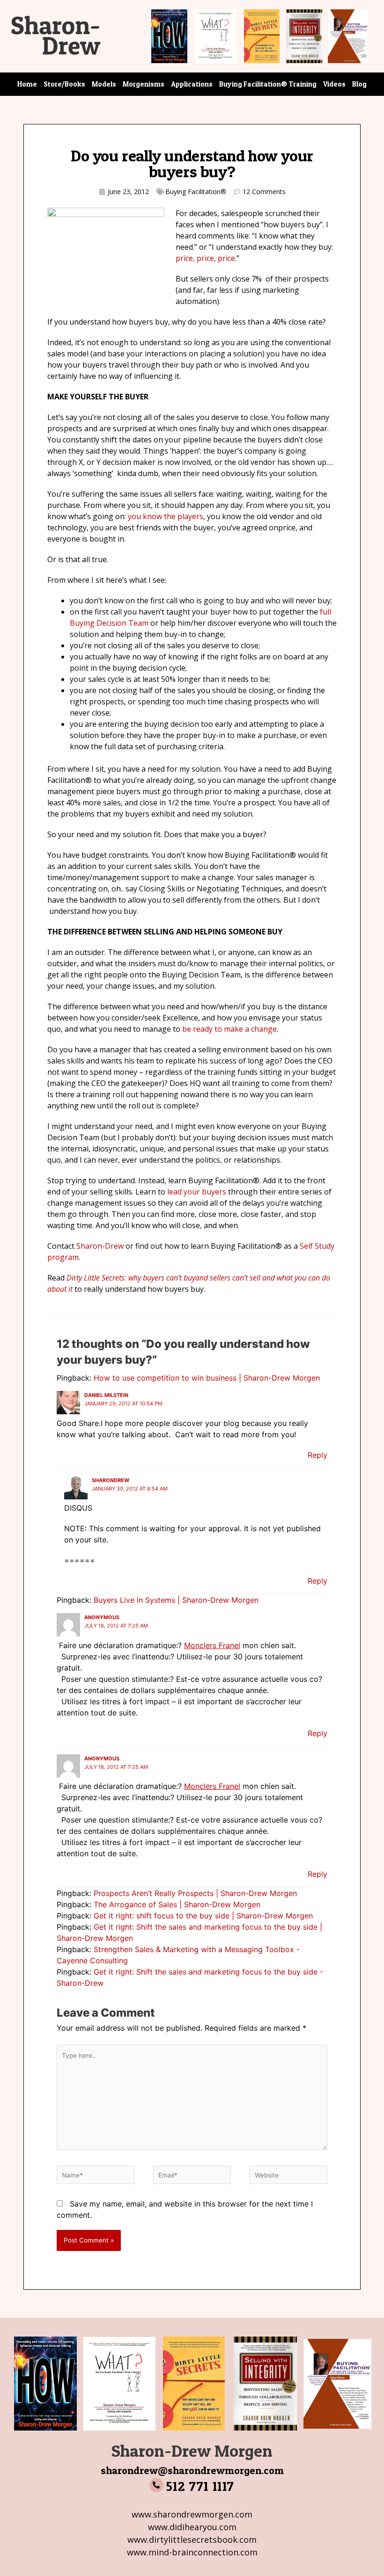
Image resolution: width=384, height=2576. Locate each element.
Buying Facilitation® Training (268, 84)
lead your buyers (197, 1192)
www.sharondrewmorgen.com (192, 2514)
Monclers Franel (212, 1645)
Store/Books (64, 84)
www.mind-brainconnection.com (192, 2552)
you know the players (166, 516)
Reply (318, 1455)
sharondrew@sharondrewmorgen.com (192, 2470)
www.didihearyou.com (192, 2527)
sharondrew (111, 1480)
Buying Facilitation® (196, 192)
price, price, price (205, 258)
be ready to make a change (229, 1029)
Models (104, 84)
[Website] (288, 2177)
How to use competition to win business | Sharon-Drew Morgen (207, 1378)
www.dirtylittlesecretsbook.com (192, 2540)
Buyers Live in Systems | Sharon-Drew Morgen (176, 1600)
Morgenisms (144, 84)
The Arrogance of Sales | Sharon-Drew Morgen (177, 1904)
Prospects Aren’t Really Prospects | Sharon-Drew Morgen (195, 1893)
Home (27, 84)
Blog (359, 84)
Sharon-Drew (100, 1246)
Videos (334, 84)
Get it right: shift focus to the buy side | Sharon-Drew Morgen (203, 1916)
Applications (192, 84)
